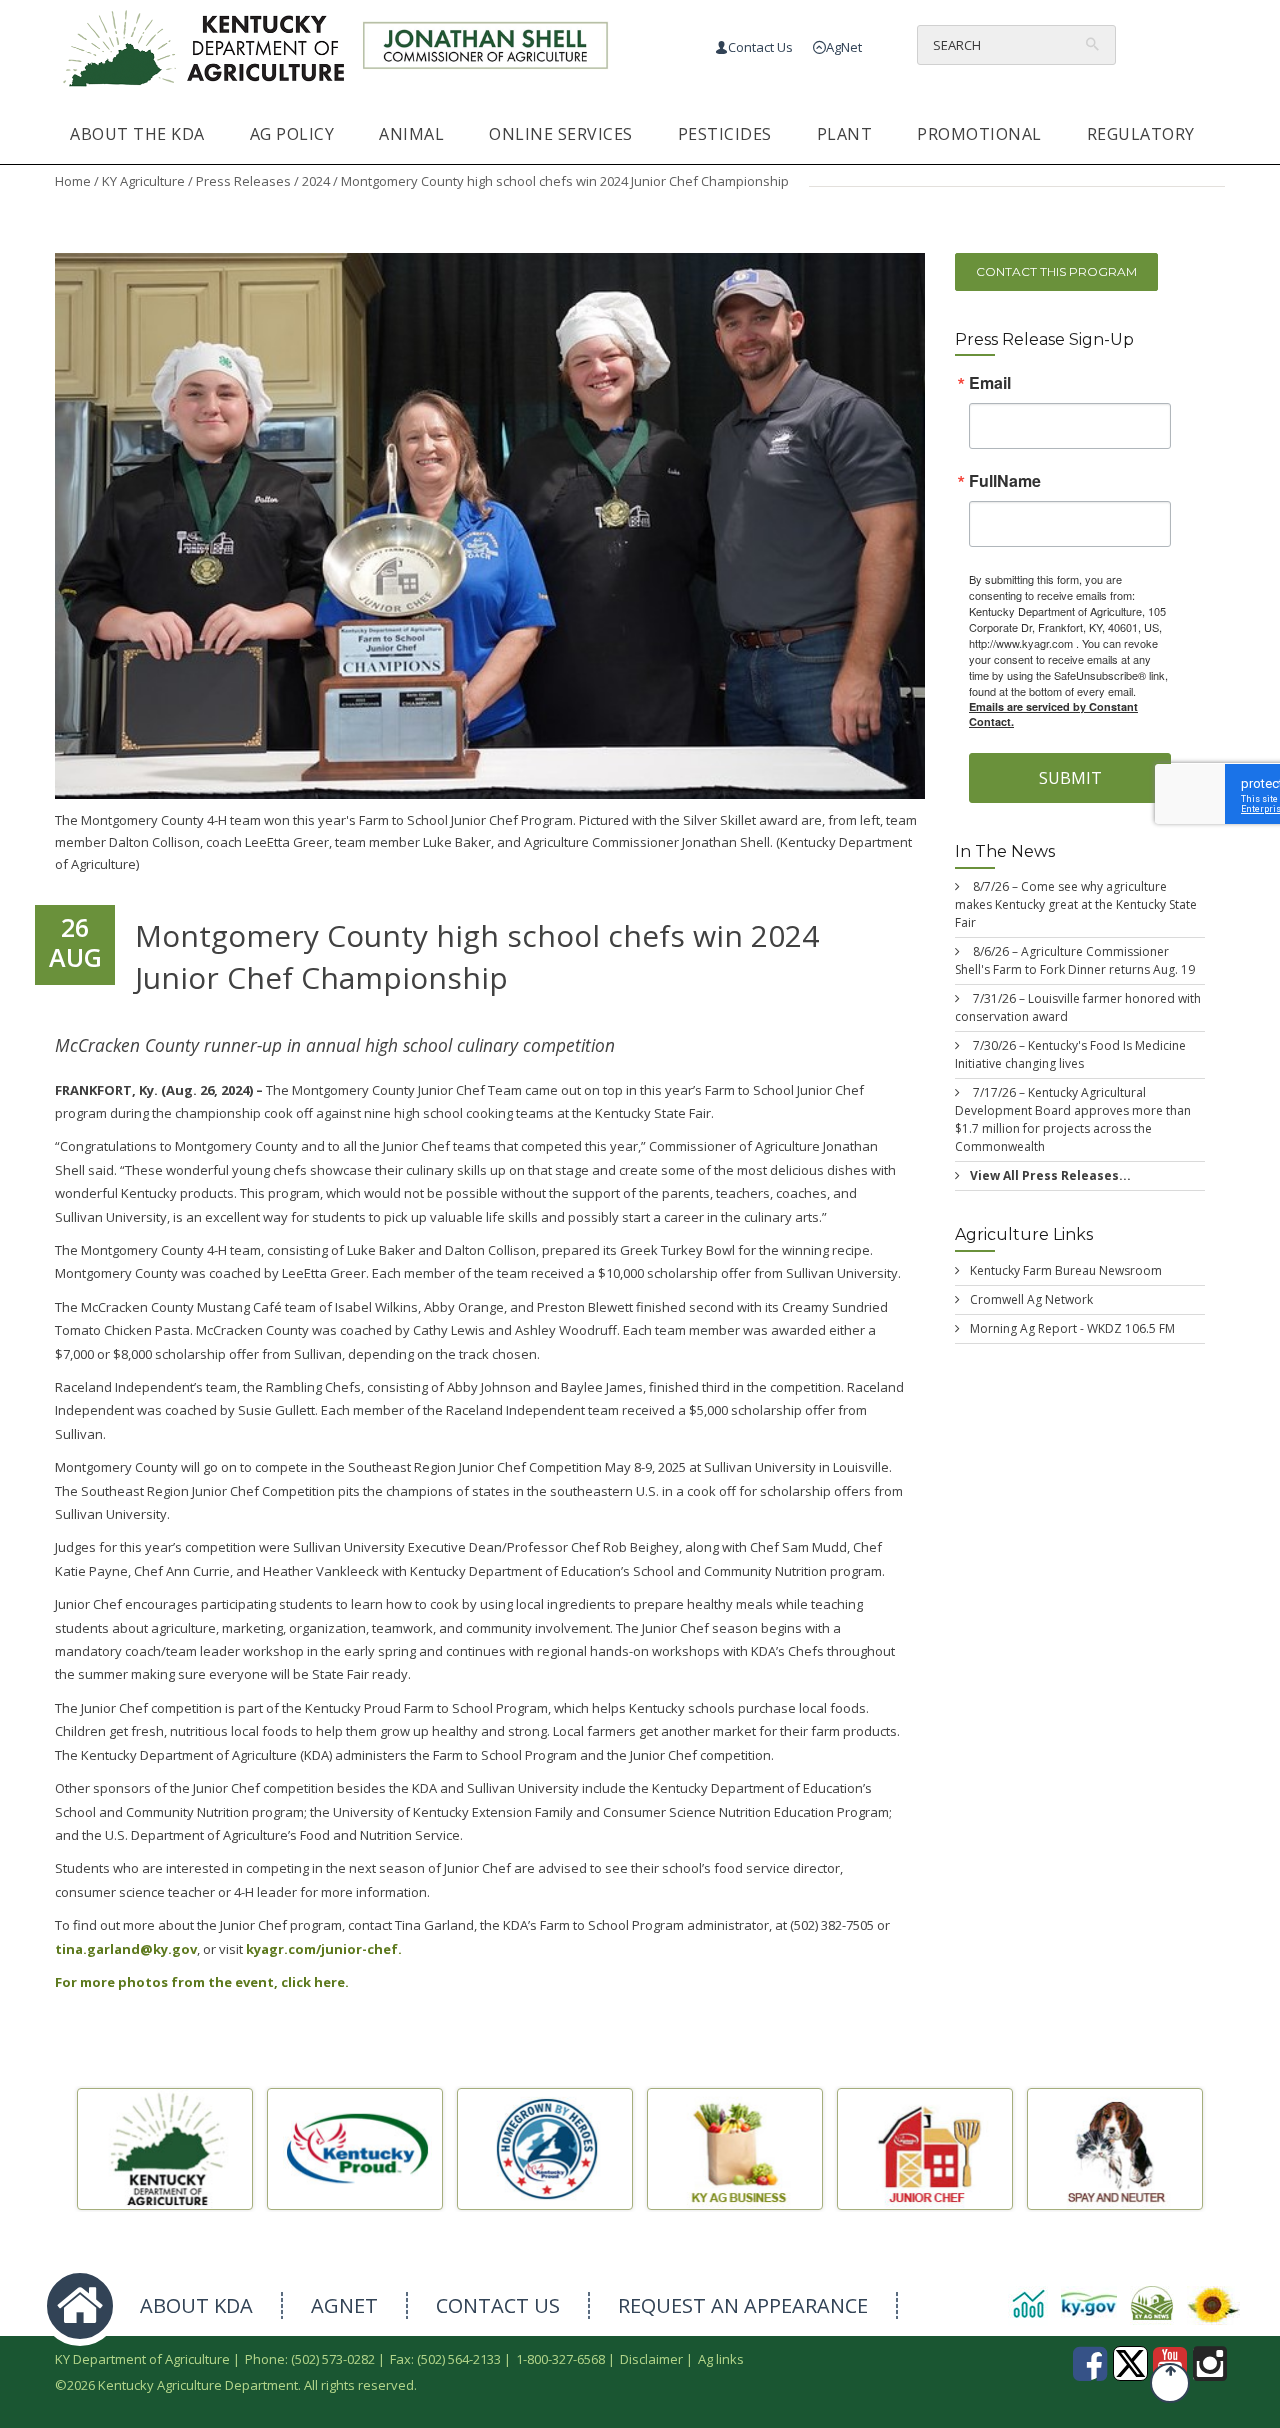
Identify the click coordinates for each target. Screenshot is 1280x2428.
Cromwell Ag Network (1031, 1299)
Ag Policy (292, 134)
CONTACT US (498, 2305)
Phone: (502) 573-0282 (310, 2359)
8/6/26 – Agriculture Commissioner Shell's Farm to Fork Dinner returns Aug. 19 (1075, 960)
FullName (1005, 482)
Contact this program (1056, 271)
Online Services (561, 134)
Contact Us (760, 47)
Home (73, 181)
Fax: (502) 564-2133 (445, 2359)
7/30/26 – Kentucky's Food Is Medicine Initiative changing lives (1070, 1054)
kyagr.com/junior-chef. (322, 1949)
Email (990, 384)
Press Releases (243, 181)
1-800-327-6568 (560, 2359)
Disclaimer (651, 2359)
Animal (411, 134)
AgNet (844, 47)
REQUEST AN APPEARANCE (743, 2305)
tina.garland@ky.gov (126, 1949)
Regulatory (1141, 134)
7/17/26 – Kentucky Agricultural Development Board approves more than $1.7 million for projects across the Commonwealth (1073, 1119)
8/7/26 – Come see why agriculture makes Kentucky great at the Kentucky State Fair (1076, 904)
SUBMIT (1070, 779)
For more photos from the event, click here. (202, 1982)
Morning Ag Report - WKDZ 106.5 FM (1072, 1328)
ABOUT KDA (196, 2305)
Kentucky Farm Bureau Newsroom (1066, 1270)
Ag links (721, 2359)
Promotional (979, 134)
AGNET (344, 2305)
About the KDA (137, 134)
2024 (316, 181)
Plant (845, 134)
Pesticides (725, 134)
